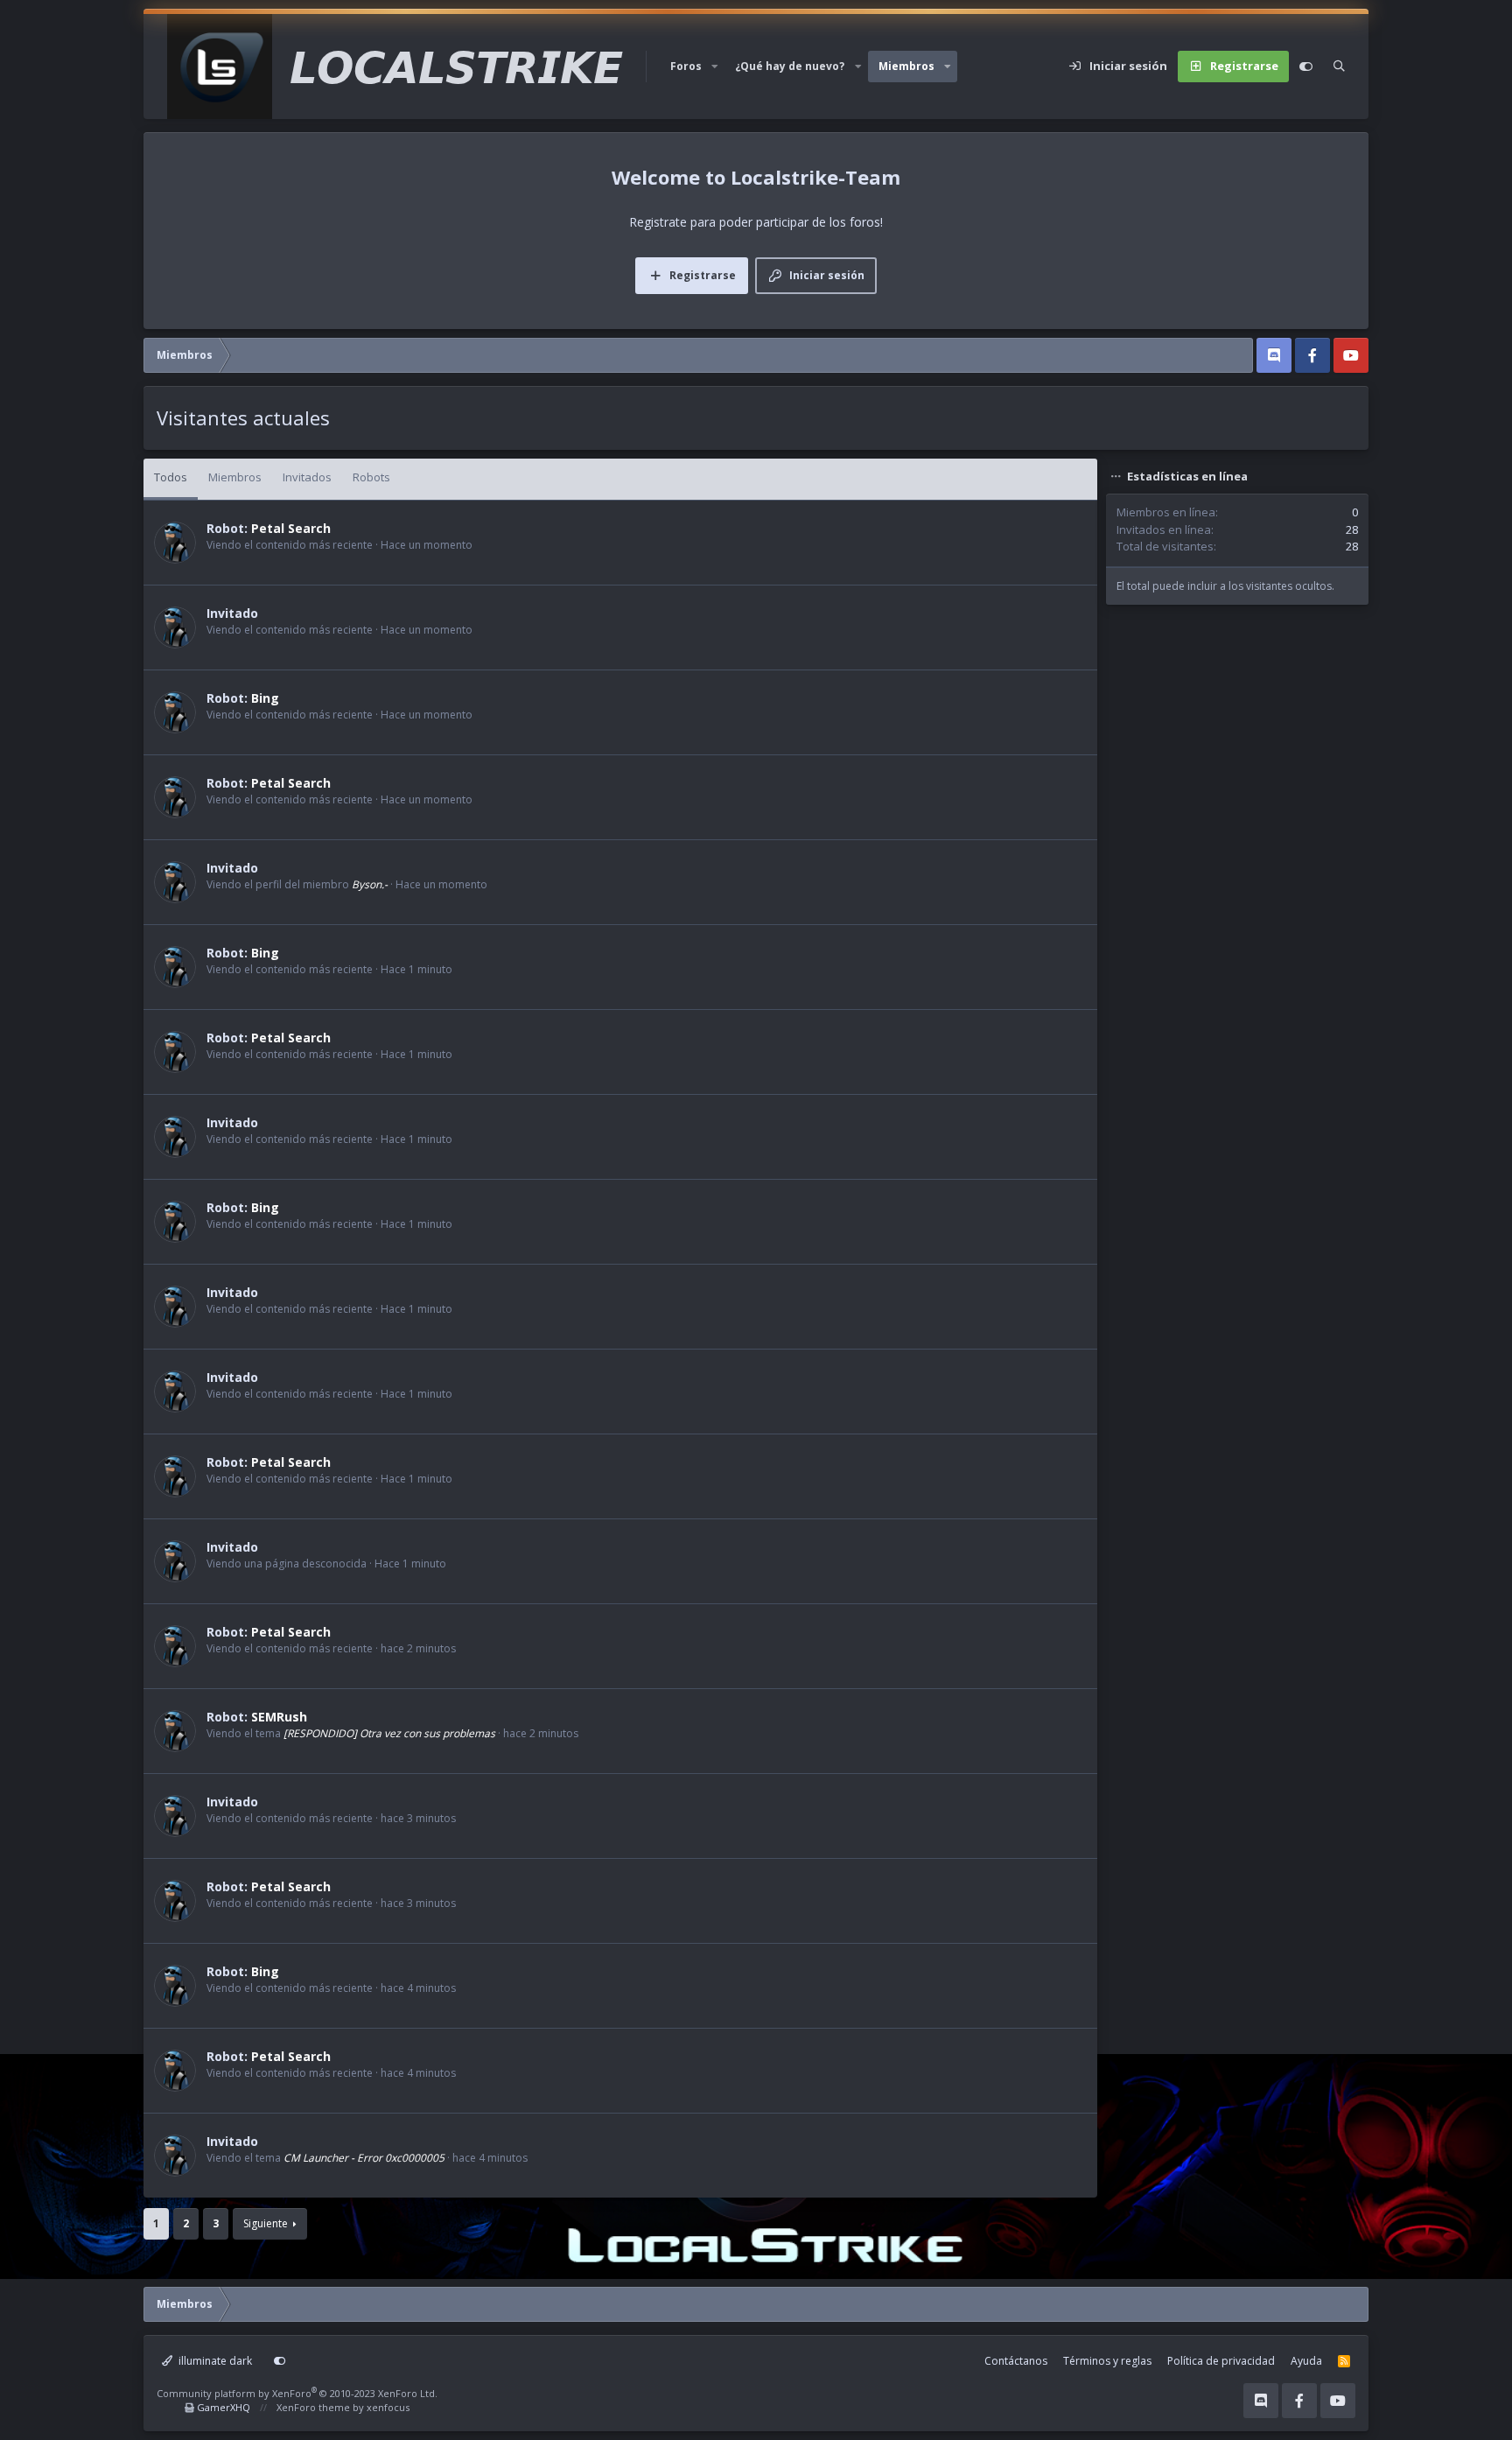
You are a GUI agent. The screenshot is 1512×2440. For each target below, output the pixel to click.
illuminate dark (214, 2361)
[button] (715, 67)
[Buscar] (1339, 67)
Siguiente (266, 2223)
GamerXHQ (224, 2407)
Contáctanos (1016, 2361)
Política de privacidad (1221, 2361)
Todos (171, 477)
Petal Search (291, 528)
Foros (686, 66)
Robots (371, 477)
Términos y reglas (1107, 2361)
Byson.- (370, 884)
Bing (265, 698)
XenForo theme (313, 2407)
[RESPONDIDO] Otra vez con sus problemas (389, 1733)
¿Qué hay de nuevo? (790, 66)
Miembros (906, 66)
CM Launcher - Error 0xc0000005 (364, 2158)
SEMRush (279, 1717)
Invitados (307, 477)
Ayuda (1306, 2361)
